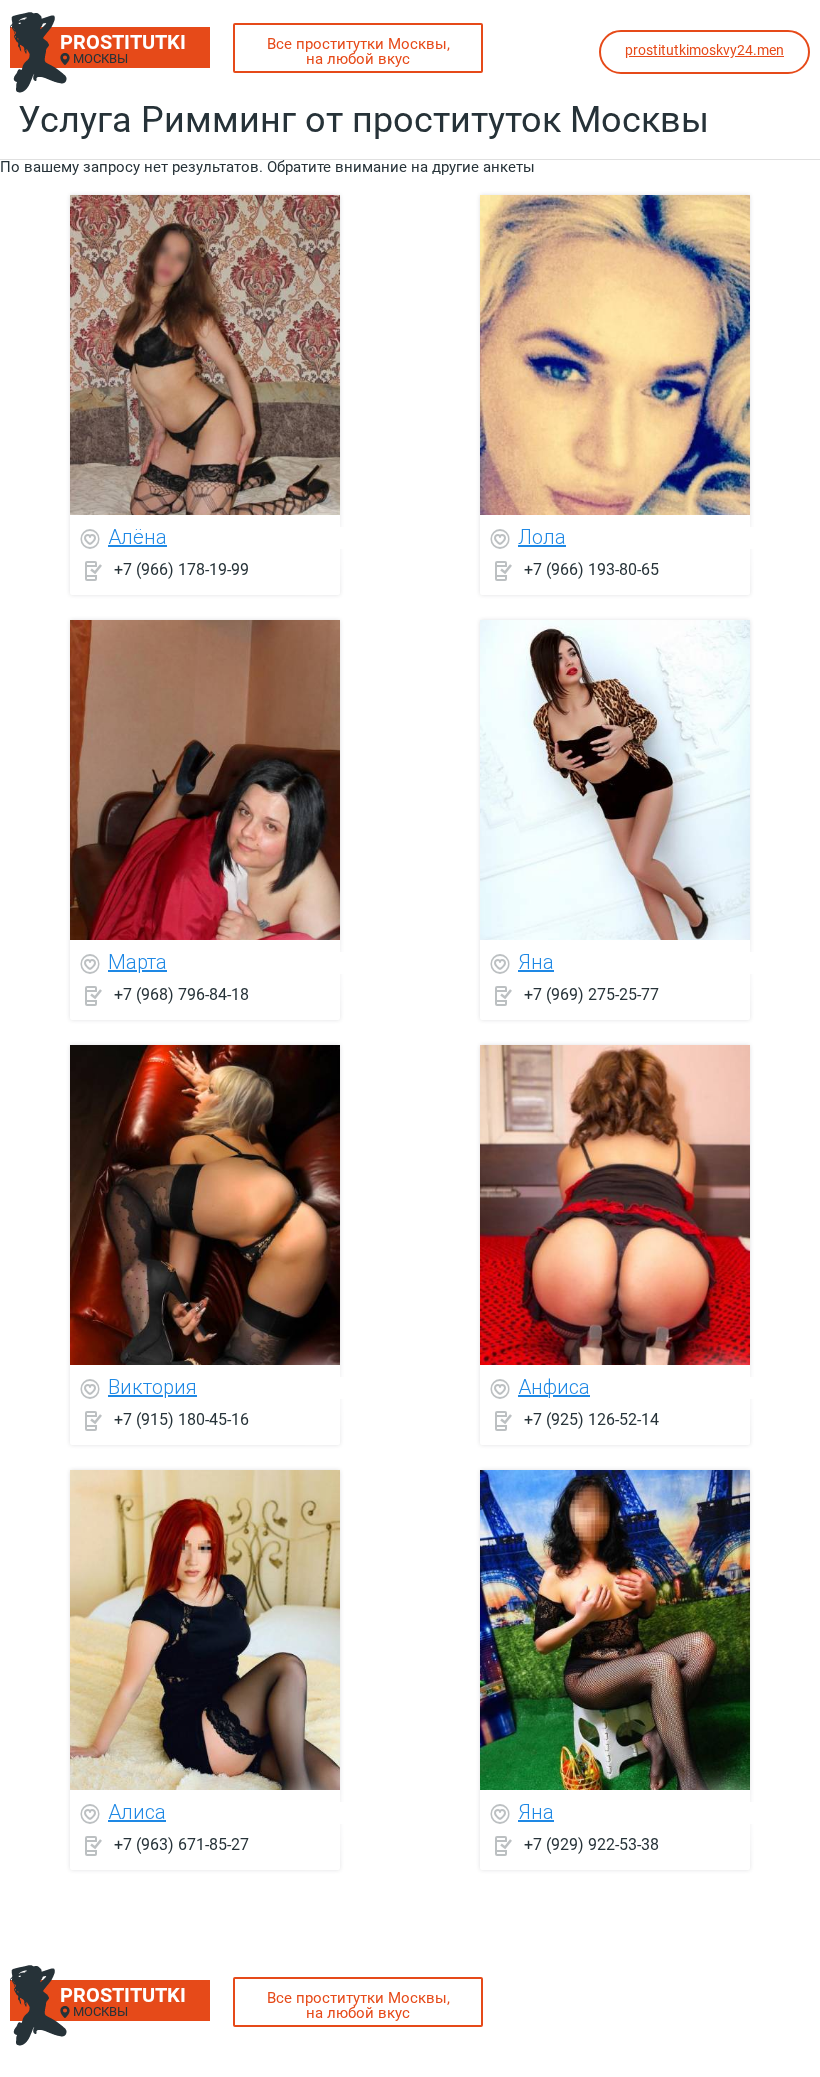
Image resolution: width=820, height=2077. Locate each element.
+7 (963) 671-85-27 (181, 1844)
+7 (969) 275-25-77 (591, 994)
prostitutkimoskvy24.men (704, 50)
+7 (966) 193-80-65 (591, 569)
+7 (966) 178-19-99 (181, 569)
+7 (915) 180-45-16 (181, 1419)
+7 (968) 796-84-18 (181, 994)
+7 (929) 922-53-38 (591, 1844)
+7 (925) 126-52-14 (591, 1419)
